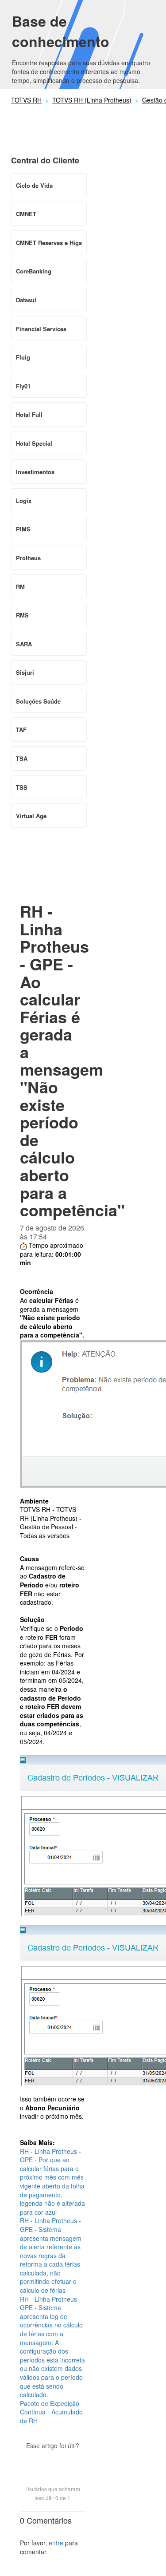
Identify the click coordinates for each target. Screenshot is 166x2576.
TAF (21, 730)
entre (56, 2543)
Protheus (28, 558)
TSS (22, 787)
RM (20, 587)
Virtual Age (31, 816)
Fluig (23, 357)
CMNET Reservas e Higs (49, 243)
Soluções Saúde (38, 701)
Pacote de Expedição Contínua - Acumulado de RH (51, 2412)
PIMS (23, 529)
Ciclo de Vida (34, 185)
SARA (24, 644)
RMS (22, 615)
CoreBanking (34, 271)
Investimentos (35, 472)
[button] (53, 2461)
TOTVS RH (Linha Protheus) (92, 100)
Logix (24, 501)
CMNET (26, 214)
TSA (22, 758)
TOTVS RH (26, 100)
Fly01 (23, 386)
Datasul (26, 300)
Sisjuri (25, 672)
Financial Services (41, 329)
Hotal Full (29, 414)
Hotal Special (34, 443)
